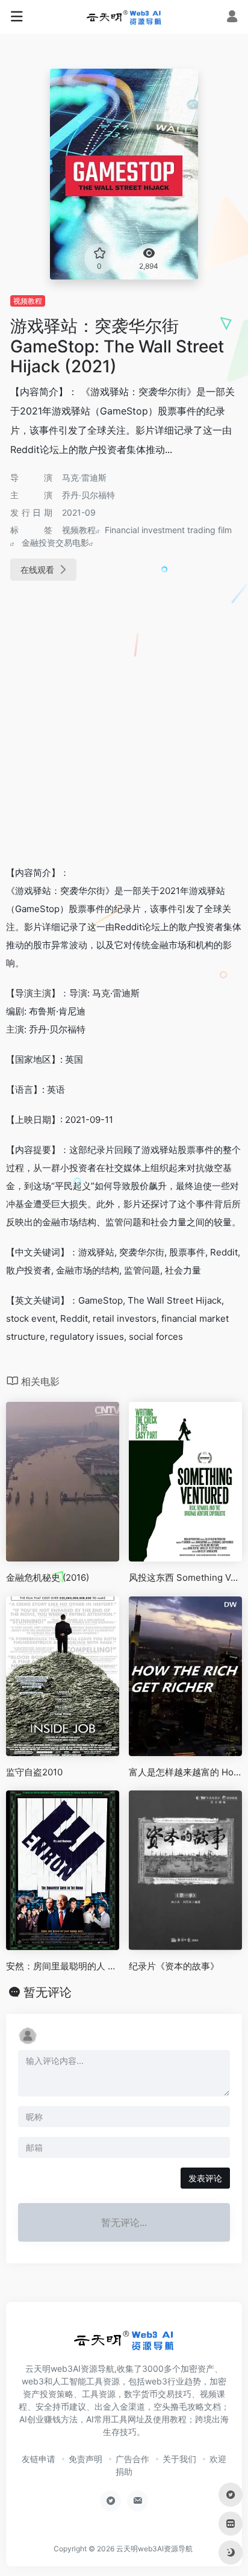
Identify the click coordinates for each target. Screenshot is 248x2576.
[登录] (232, 18)
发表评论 (205, 2178)
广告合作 (132, 2459)
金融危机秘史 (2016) (48, 1577)
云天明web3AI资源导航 (154, 2549)
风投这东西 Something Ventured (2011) (185, 1577)
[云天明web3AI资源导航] (124, 17)
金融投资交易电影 (55, 542)
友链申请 (39, 2459)
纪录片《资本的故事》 (174, 1966)
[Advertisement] (124, 725)
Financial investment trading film (168, 530)
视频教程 (28, 301)
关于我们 (179, 2459)
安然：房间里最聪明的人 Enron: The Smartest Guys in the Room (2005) (63, 1966)
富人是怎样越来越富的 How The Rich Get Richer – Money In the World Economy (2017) (185, 1772)
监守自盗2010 (34, 1772)
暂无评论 (48, 1992)
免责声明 (85, 2459)
